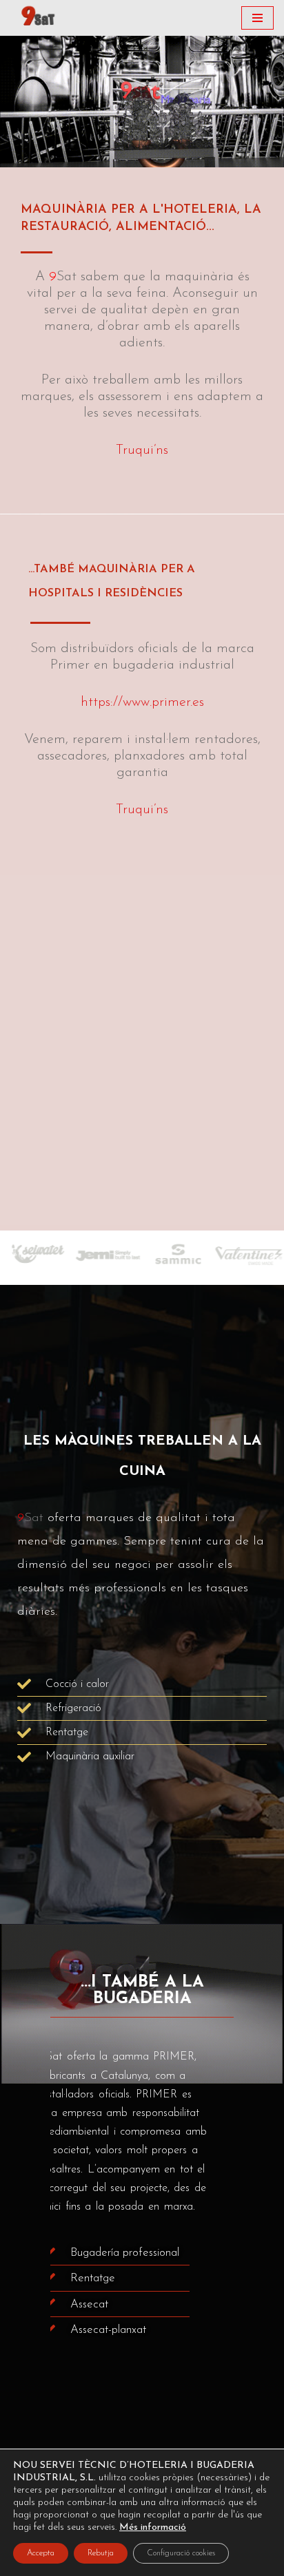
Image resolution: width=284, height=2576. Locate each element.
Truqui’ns (142, 450)
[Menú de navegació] (257, 18)
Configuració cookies (181, 2553)
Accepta (41, 2553)
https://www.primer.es (142, 702)
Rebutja (101, 2553)
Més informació (153, 2527)
